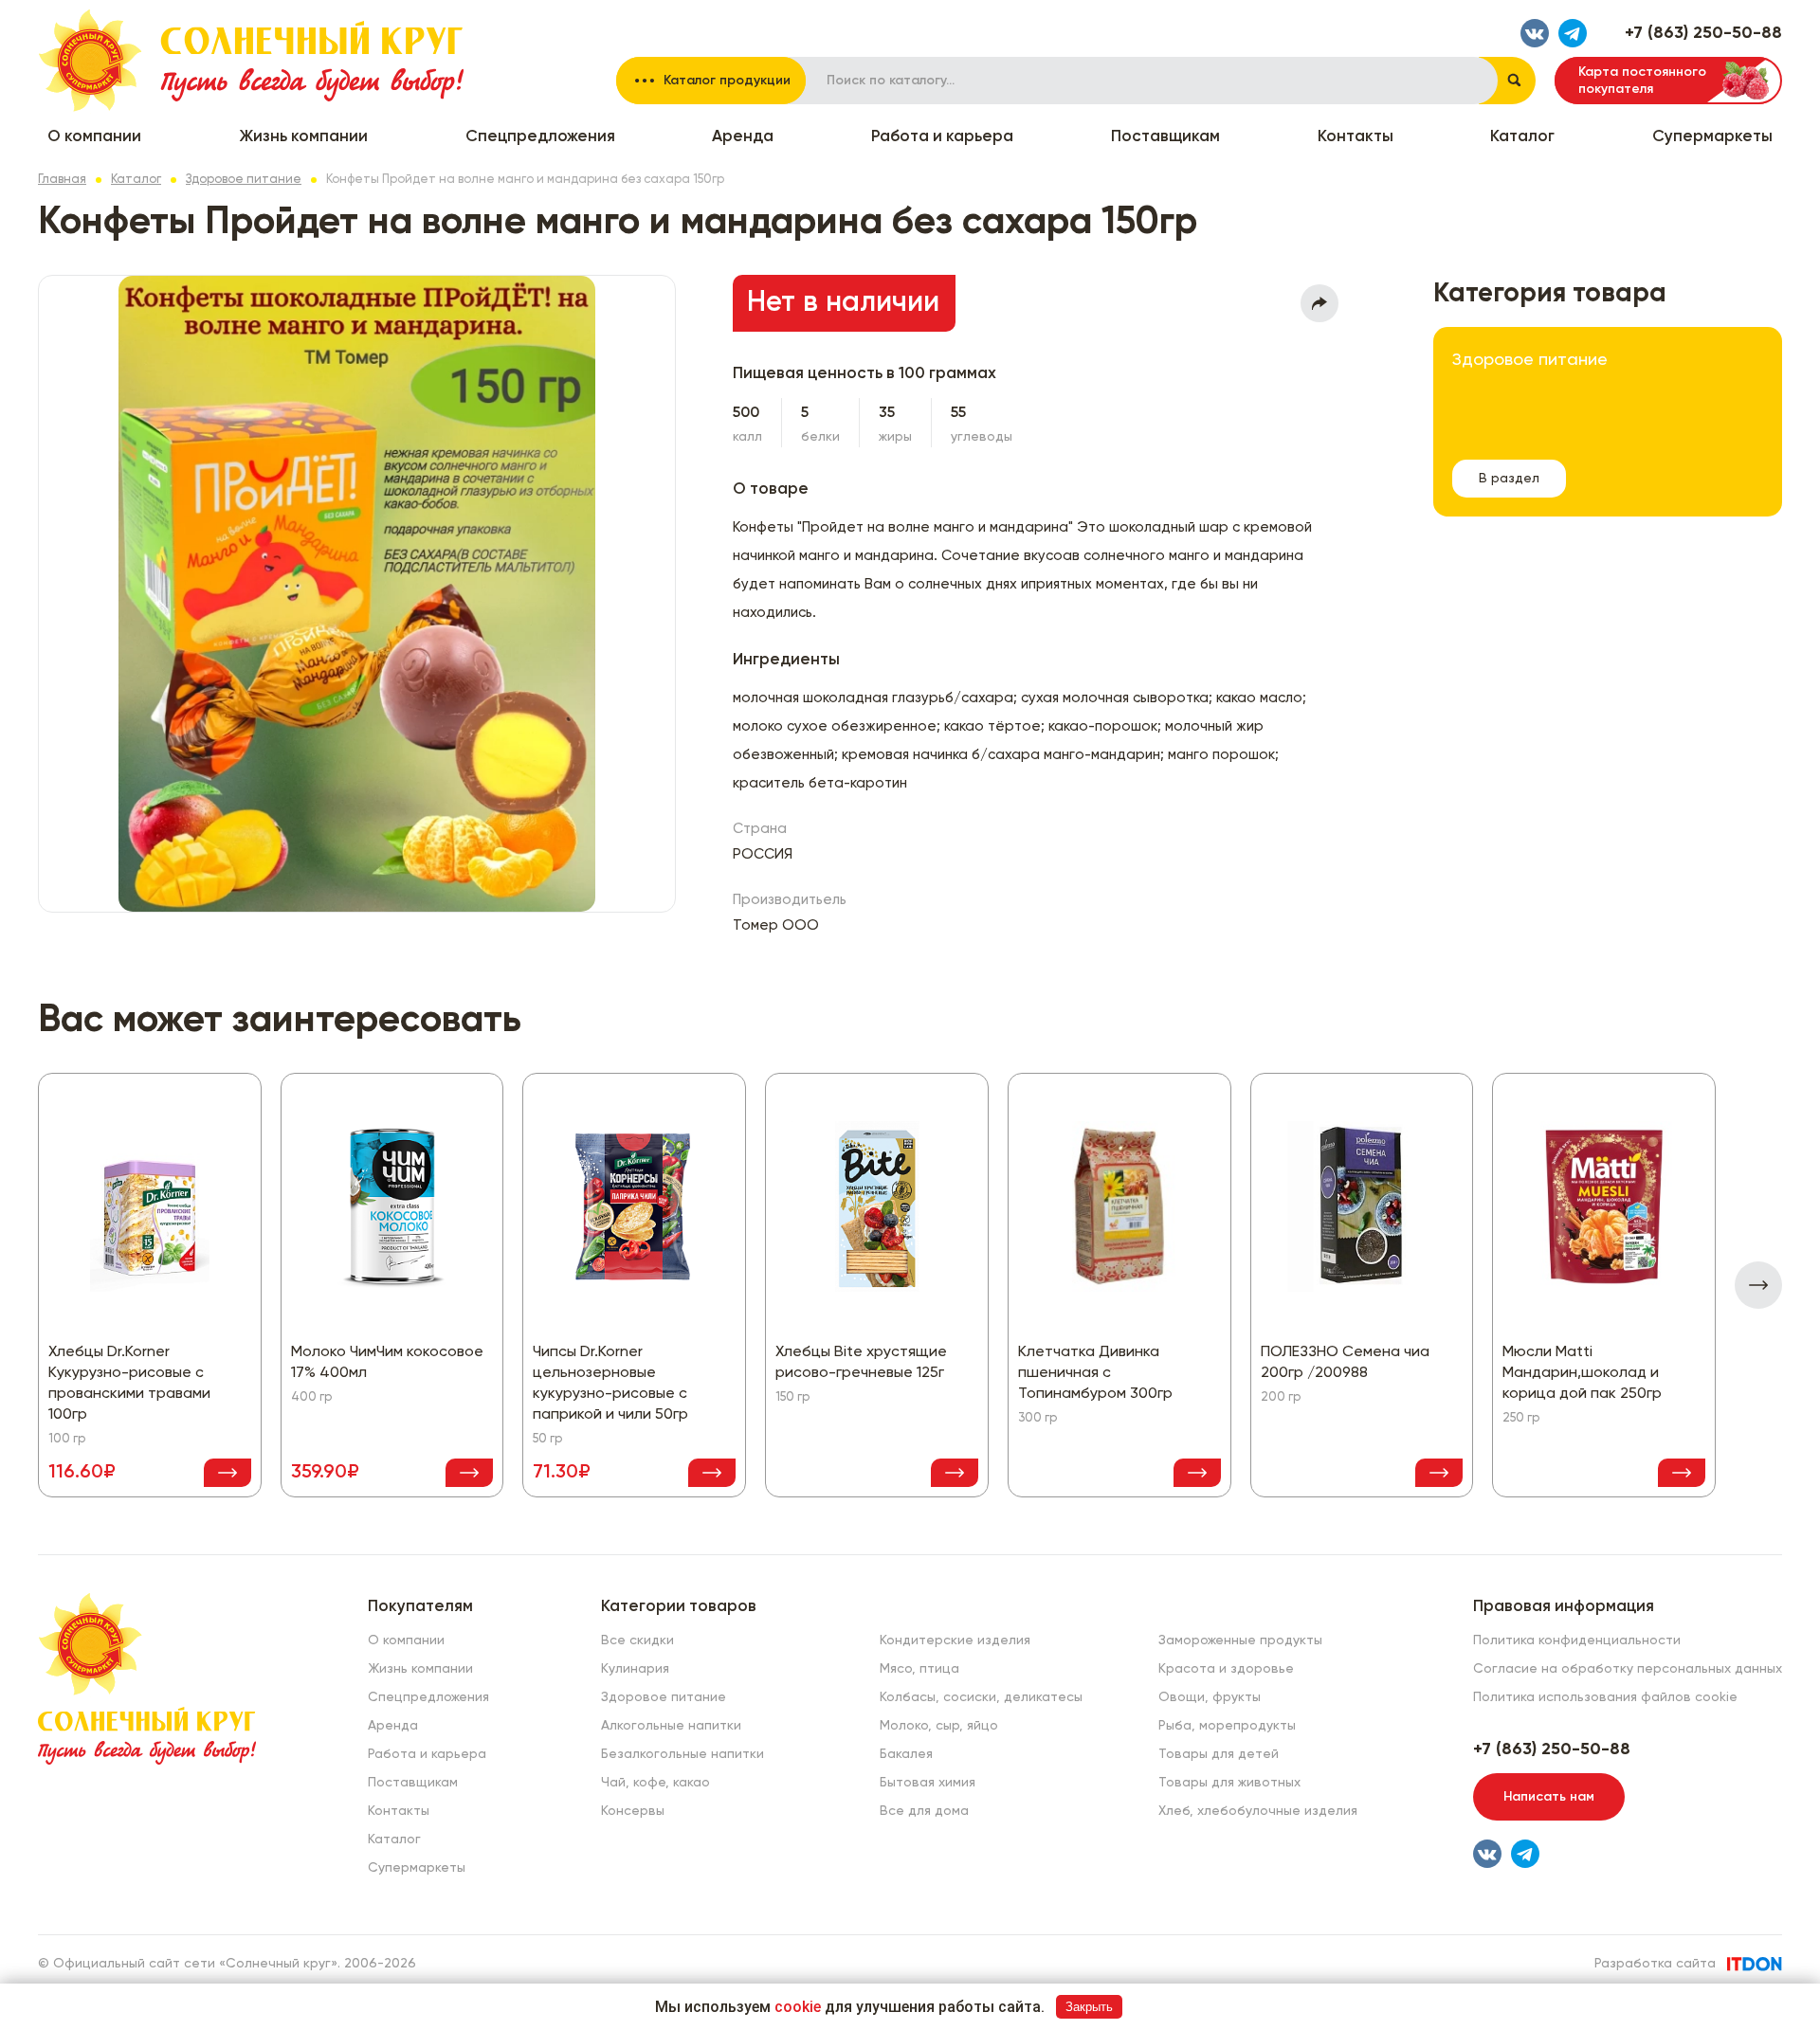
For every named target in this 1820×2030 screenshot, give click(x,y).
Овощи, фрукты (1210, 1697)
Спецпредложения (540, 137)
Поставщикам (1165, 137)
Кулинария (635, 1669)
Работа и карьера (942, 137)
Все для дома (924, 1811)
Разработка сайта (1655, 1964)
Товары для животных (1229, 1783)
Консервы (633, 1811)
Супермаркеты (1712, 137)
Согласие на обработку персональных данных (1628, 1669)
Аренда (743, 137)
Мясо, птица (919, 1669)
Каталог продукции (727, 81)
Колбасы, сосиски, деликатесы (981, 1697)
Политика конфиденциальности (1577, 1640)
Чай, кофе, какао (655, 1783)
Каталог (1522, 137)
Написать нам (1549, 1797)
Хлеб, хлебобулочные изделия (1258, 1811)
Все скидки (637, 1640)
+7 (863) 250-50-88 (1703, 33)
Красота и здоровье (1226, 1669)
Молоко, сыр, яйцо (939, 1726)
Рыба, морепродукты (1227, 1726)
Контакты (1356, 137)
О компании (94, 137)
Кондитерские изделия (955, 1640)
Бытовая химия (928, 1783)
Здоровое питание (244, 180)
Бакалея (906, 1754)
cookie (798, 2007)
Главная (62, 180)
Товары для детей (1219, 1754)
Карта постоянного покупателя (1642, 81)
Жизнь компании (303, 137)
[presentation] (1758, 1285)
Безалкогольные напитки (682, 1754)
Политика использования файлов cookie (1605, 1697)
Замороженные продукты (1240, 1640)
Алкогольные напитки (671, 1726)
